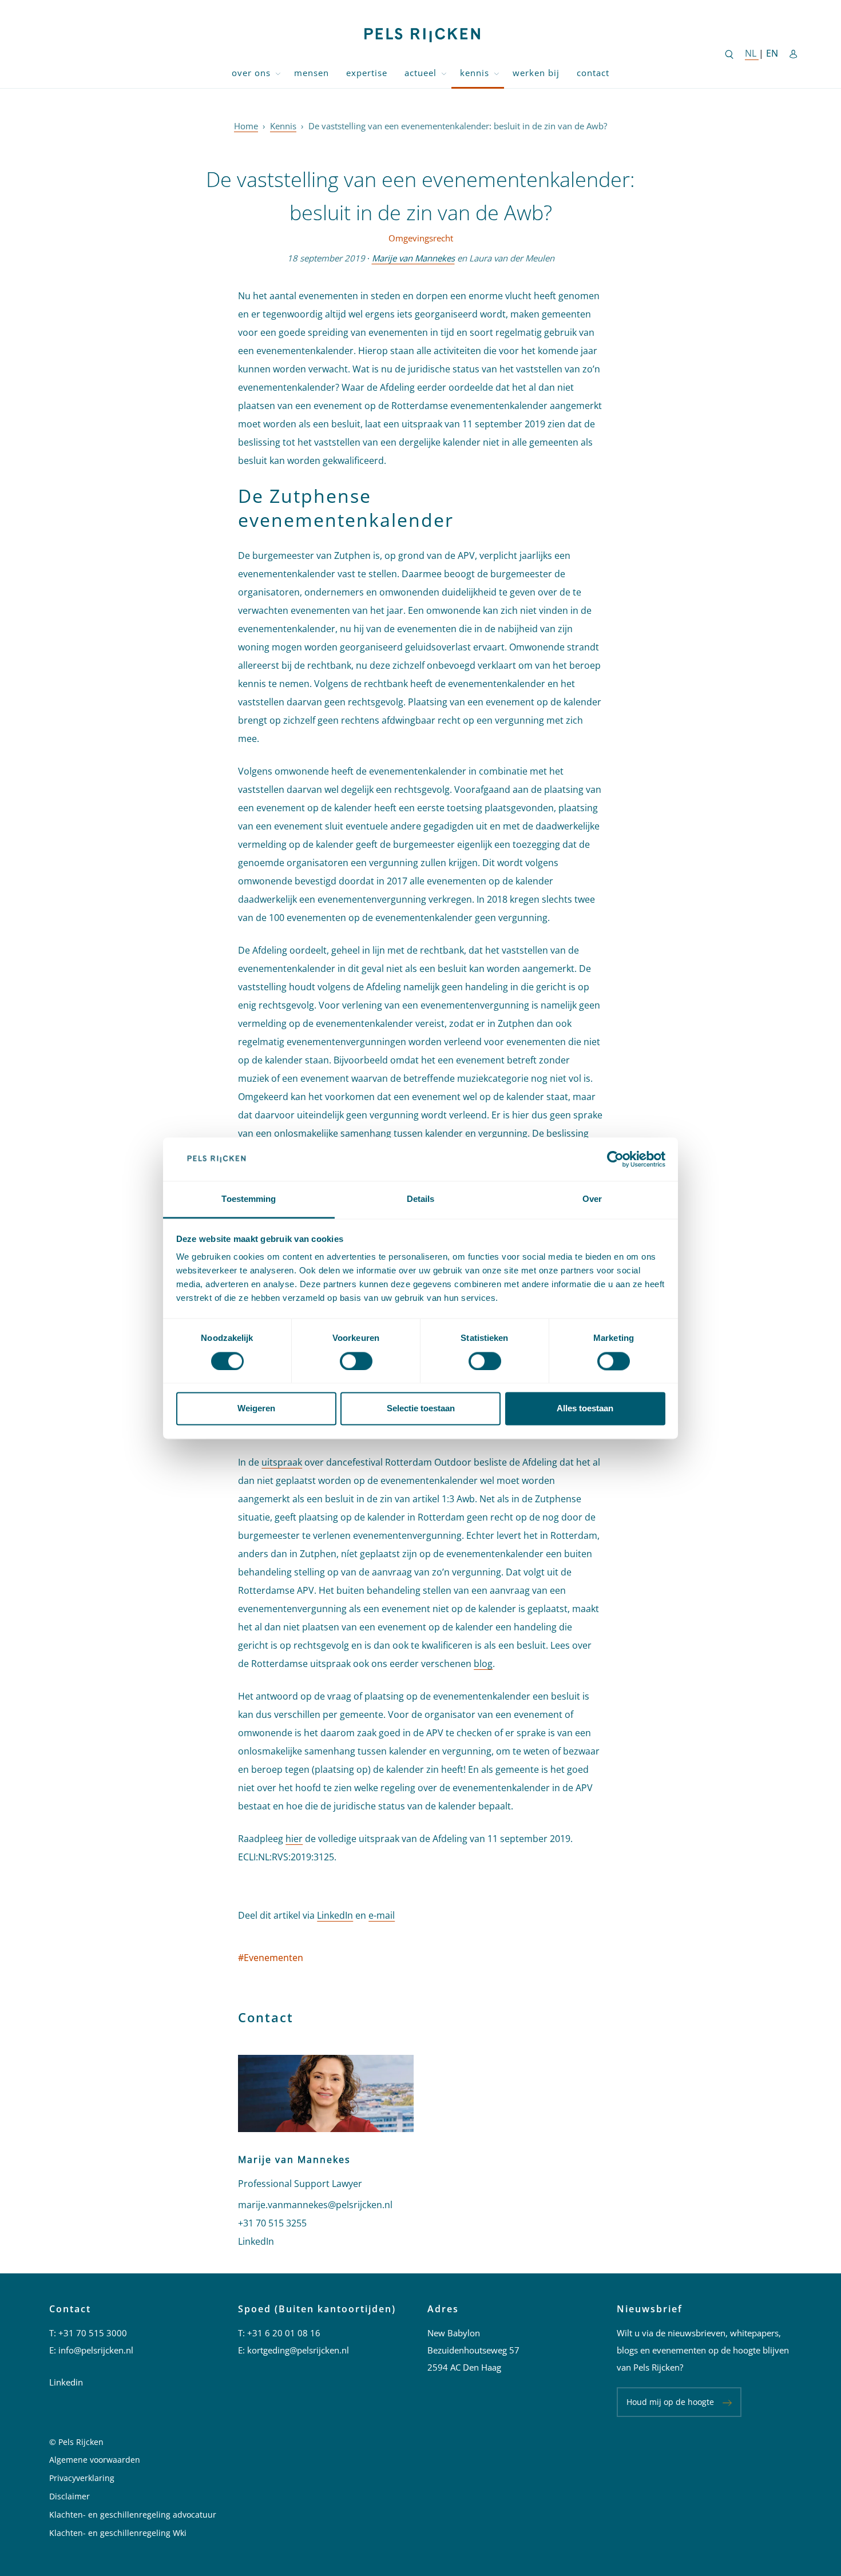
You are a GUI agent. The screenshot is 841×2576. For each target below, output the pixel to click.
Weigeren (256, 1409)
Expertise (367, 73)
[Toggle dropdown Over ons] (278, 73)
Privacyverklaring (82, 2478)
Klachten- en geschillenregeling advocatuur (133, 2515)
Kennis (475, 73)
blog (483, 1664)
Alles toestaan (585, 1409)
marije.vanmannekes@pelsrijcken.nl (315, 2205)
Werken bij (536, 73)
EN (772, 53)
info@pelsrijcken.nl (96, 2350)
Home (246, 126)
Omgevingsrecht (421, 238)
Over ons (251, 73)
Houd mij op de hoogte (670, 2402)
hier (294, 1839)
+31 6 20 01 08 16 (284, 2333)
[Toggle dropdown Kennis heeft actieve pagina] (497, 73)
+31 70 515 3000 (93, 2333)
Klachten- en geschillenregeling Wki (118, 2533)
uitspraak (282, 1462)
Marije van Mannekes (413, 258)
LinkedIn (335, 1915)
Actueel (420, 73)
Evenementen (271, 1958)
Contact (593, 73)
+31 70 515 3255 (272, 2223)
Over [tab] (592, 1199)
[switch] (356, 1361)
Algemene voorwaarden (95, 2460)
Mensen (312, 73)
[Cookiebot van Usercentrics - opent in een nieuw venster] (615, 1159)
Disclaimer (70, 2496)
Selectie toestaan (421, 1409)
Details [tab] (421, 1199)
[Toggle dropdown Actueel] (444, 73)
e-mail (382, 1915)
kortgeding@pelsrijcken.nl (298, 2350)
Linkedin (66, 2382)
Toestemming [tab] (249, 1199)
